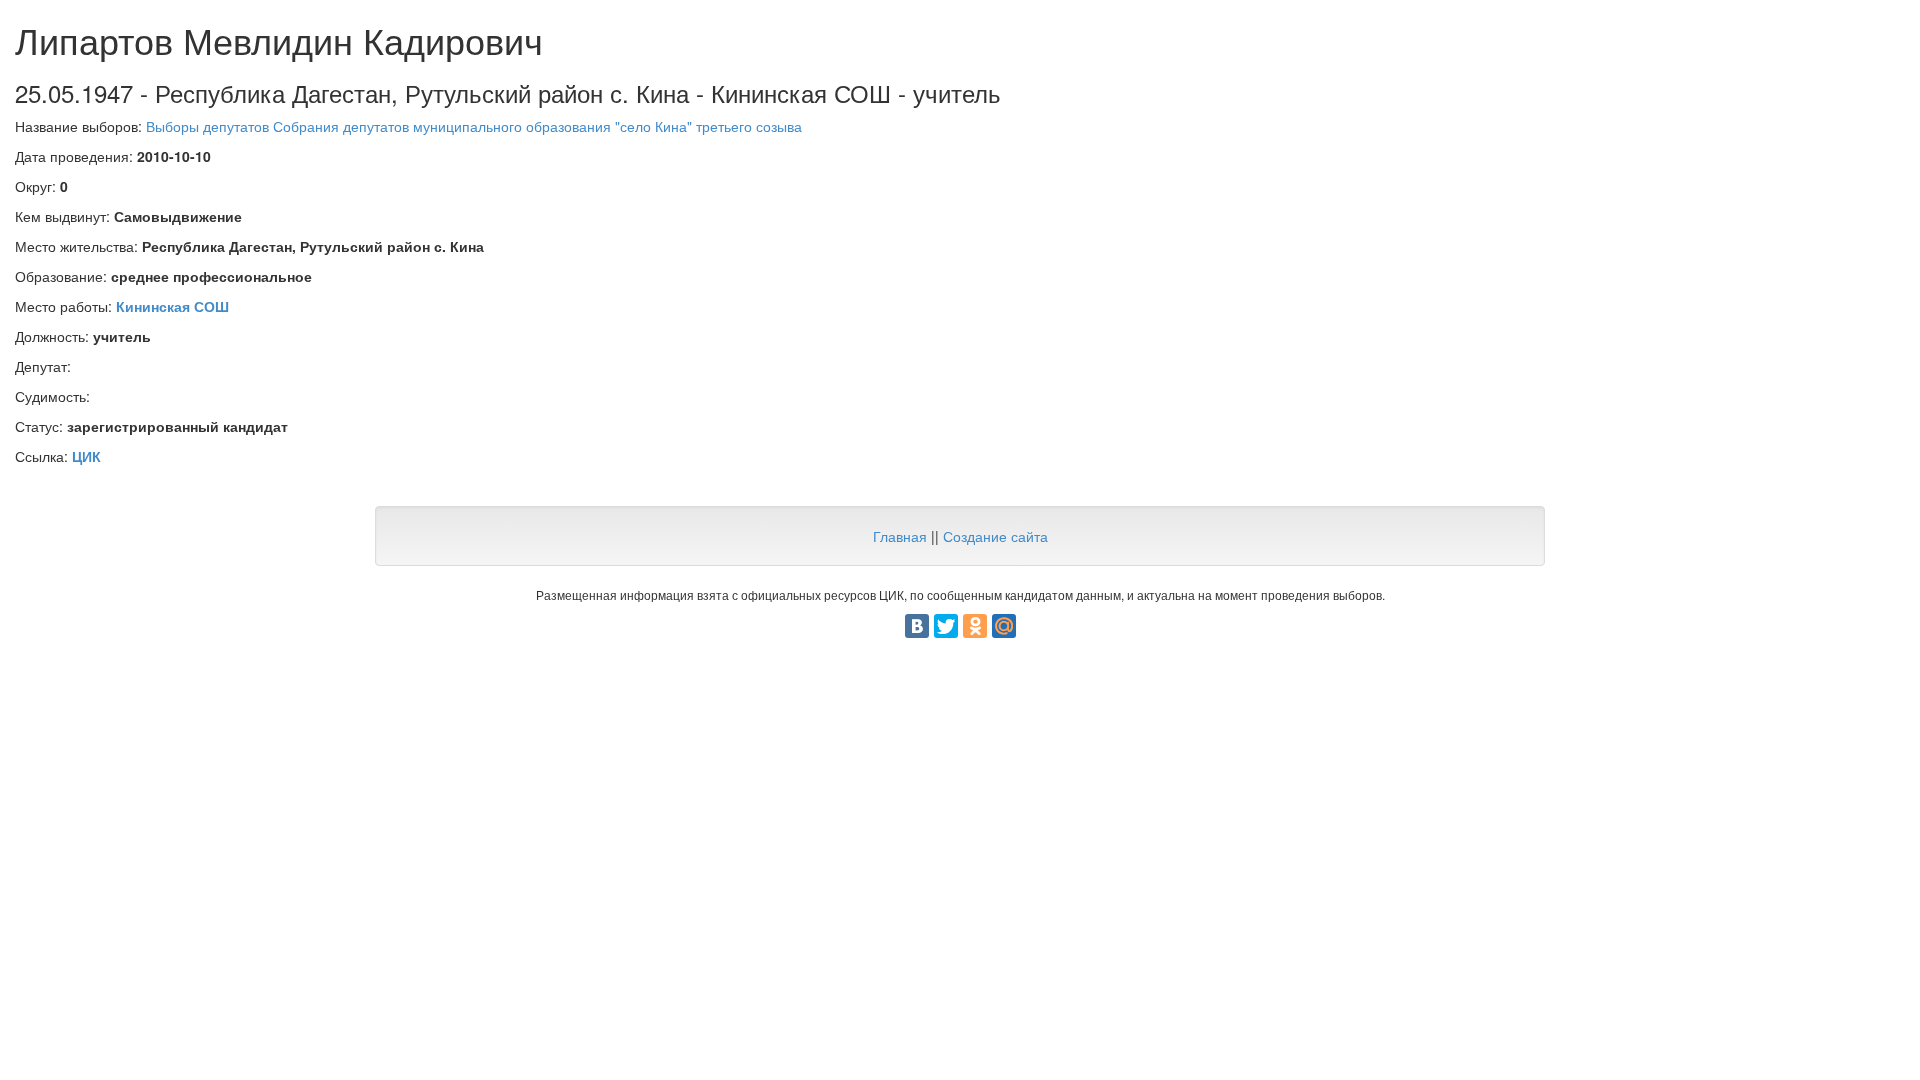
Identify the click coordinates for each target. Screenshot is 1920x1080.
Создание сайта (995, 536)
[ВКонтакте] (917, 626)
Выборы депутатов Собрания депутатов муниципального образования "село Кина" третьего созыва (474, 126)
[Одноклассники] (975, 626)
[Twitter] (946, 626)
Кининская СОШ (172, 306)
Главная (900, 536)
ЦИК (86, 456)
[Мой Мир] (1004, 626)
